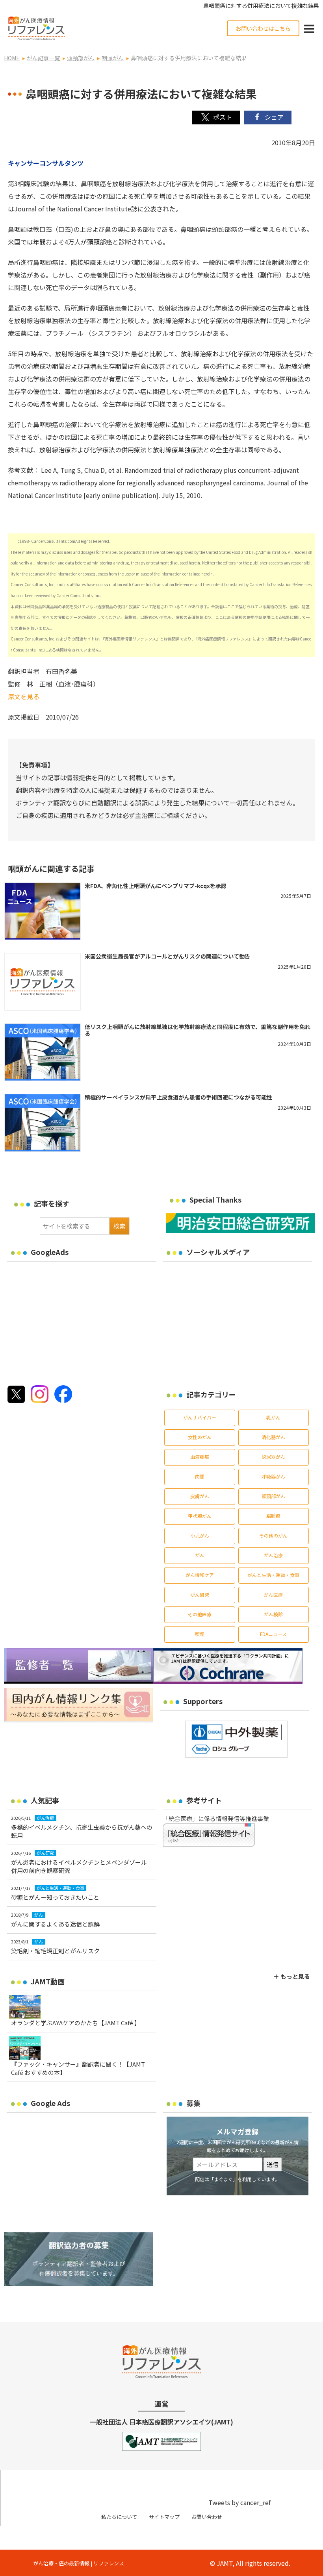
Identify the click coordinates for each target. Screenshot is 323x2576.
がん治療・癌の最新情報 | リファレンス (79, 2563)
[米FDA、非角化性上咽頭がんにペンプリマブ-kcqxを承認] (42, 911)
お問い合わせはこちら (263, 28)
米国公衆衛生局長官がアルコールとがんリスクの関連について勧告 (167, 956)
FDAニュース (273, 1634)
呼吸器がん (273, 1476)
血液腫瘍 (200, 1457)
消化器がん (273, 1437)
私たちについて (119, 2517)
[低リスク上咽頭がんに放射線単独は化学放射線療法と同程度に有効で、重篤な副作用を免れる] (42, 1052)
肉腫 (200, 1476)
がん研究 (200, 1594)
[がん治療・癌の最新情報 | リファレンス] (36, 27)
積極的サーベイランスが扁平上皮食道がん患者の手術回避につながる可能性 (178, 1097)
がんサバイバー (200, 1417)
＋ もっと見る (292, 1976)
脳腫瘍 (273, 1516)
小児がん (200, 1535)
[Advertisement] (73, 1321)
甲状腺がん (200, 1516)
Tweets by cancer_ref (239, 2502)
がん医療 (273, 1594)
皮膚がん (200, 1496)
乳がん (273, 1417)
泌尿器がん (273, 1457)
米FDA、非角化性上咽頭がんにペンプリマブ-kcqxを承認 (156, 886)
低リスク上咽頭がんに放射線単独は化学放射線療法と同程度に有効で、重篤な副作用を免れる (198, 1030)
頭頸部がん (273, 1496)
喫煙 (200, 1634)
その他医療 (200, 1614)
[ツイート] (216, 118)
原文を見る (24, 696)
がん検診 (273, 1614)
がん (200, 1555)
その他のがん (273, 1535)
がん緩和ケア (200, 1575)
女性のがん (200, 1437)
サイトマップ (164, 2517)
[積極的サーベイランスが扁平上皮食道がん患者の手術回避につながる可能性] (42, 1123)
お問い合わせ (207, 2517)
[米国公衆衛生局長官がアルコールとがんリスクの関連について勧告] (42, 982)
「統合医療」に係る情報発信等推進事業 (216, 1818)
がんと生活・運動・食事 (273, 1575)
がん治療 (273, 1555)
